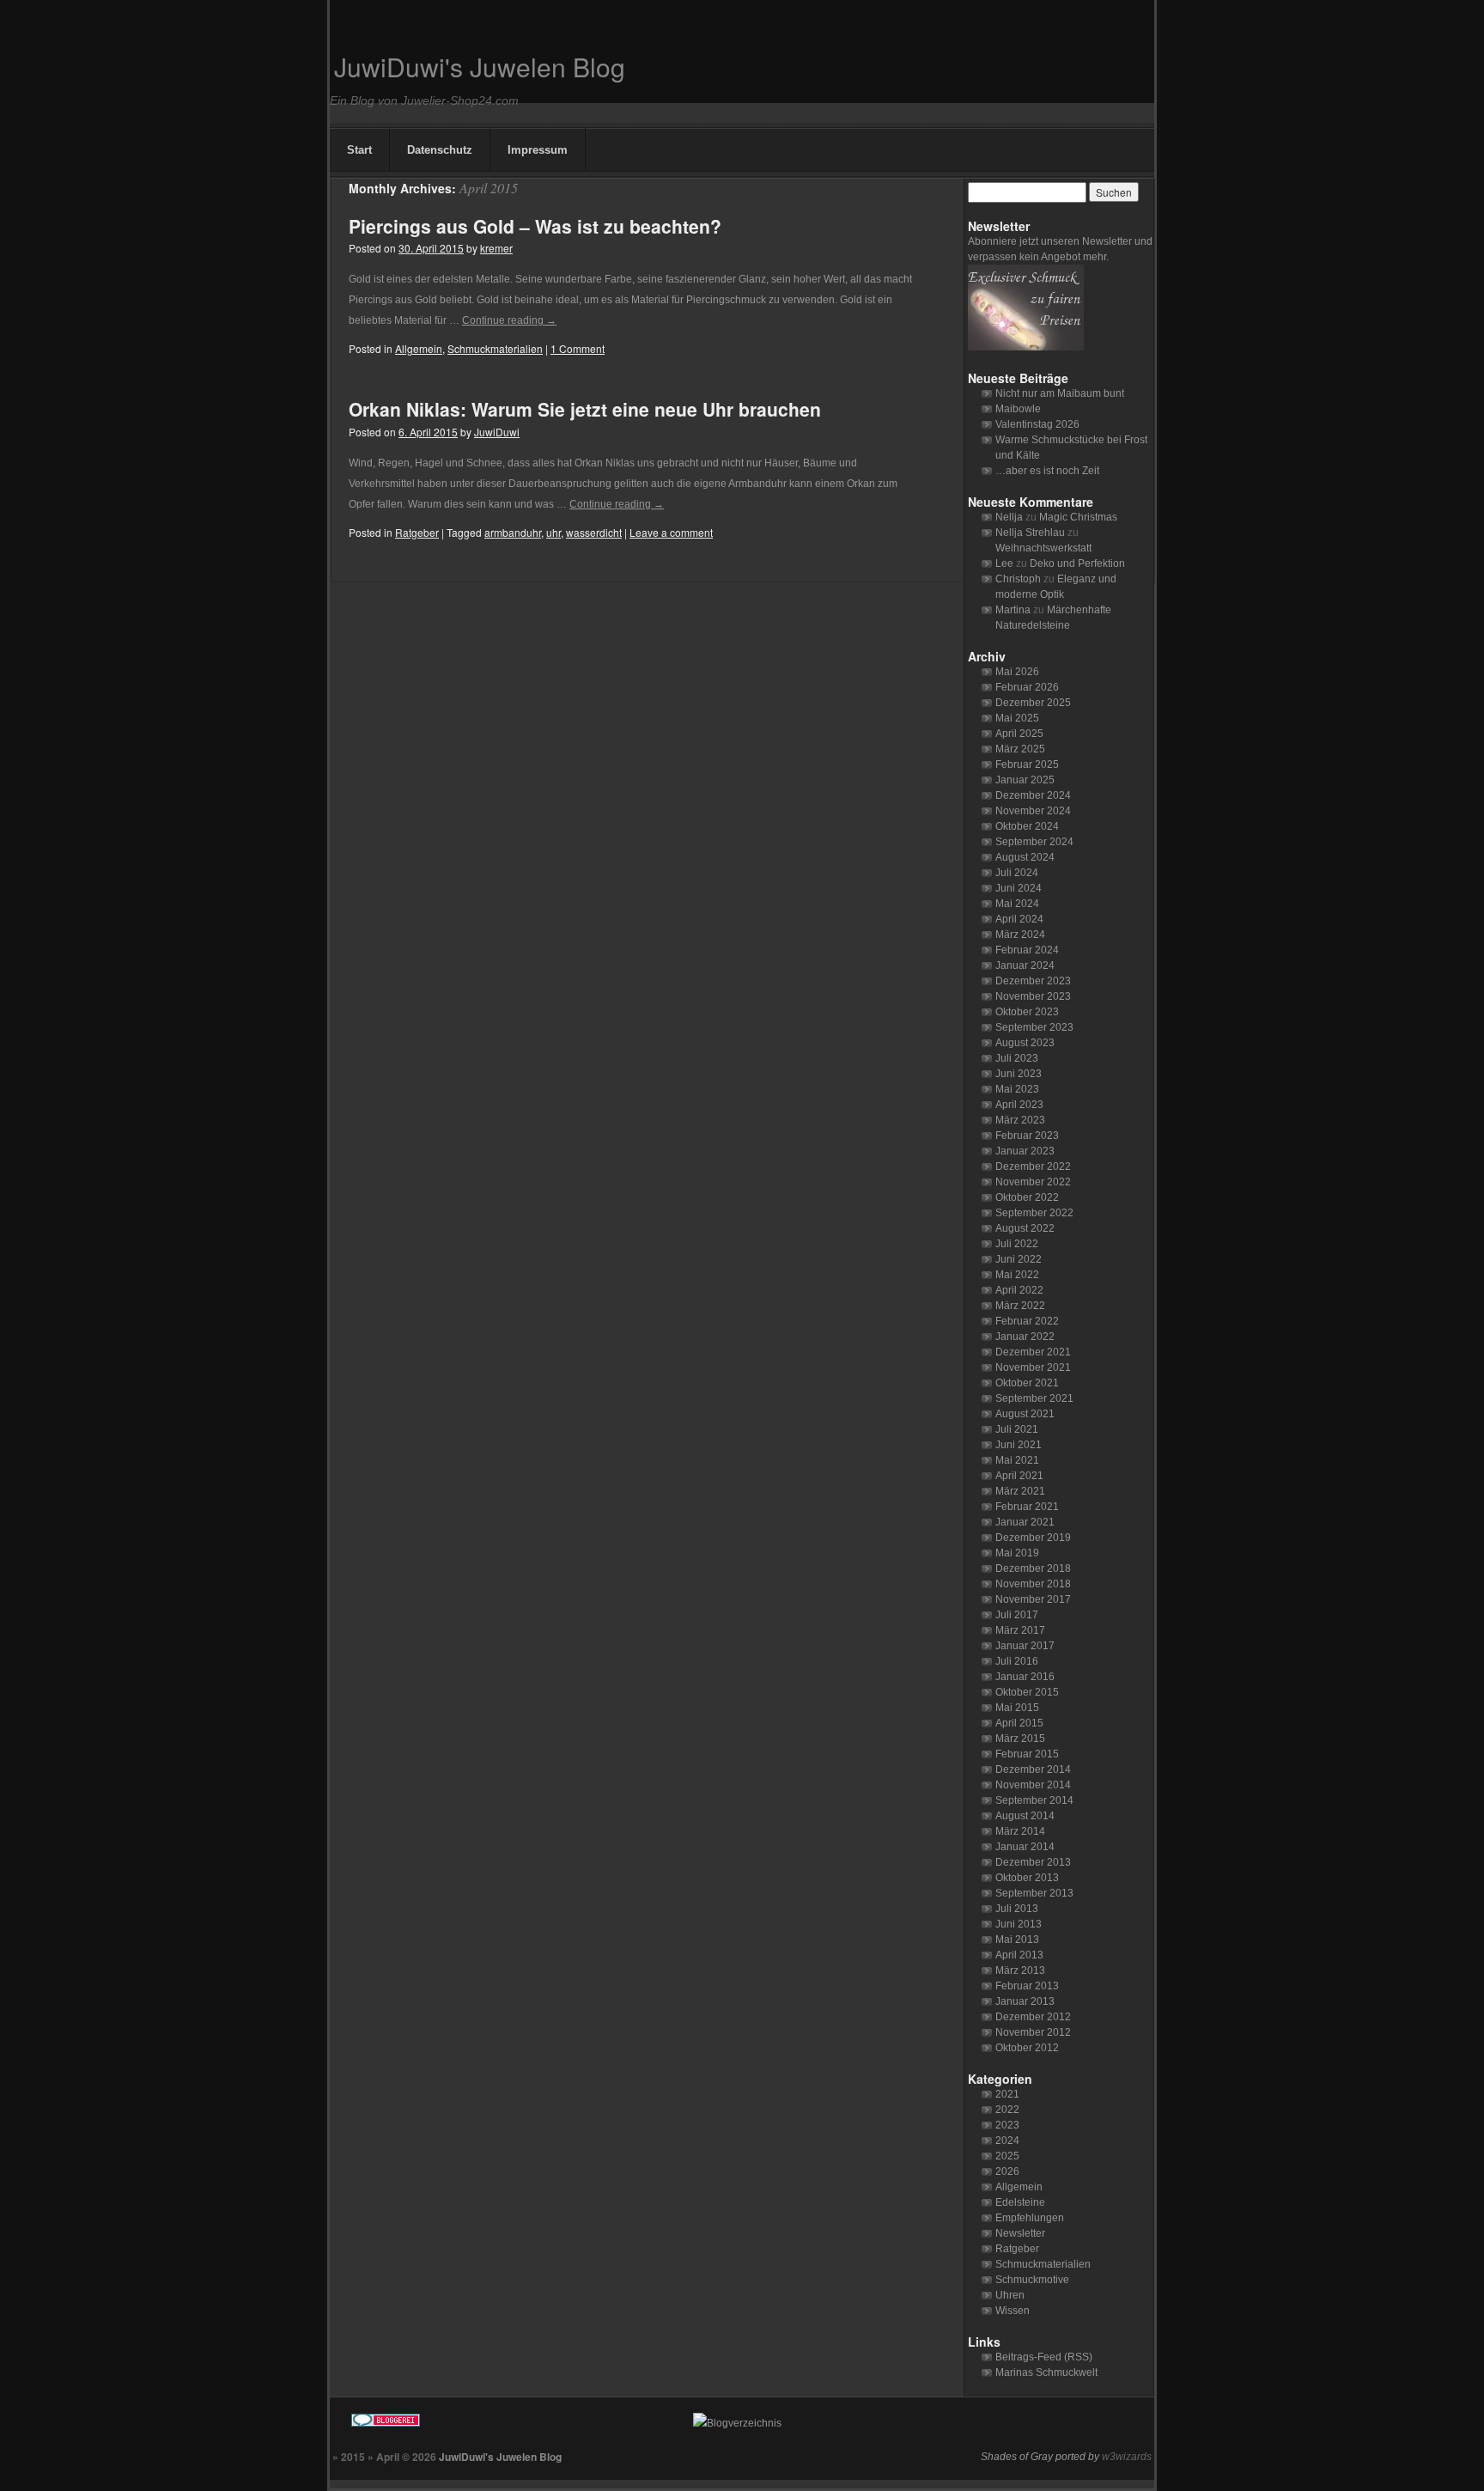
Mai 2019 (1017, 1553)
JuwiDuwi (497, 432)
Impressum (538, 150)
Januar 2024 (1025, 965)
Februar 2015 (1027, 1754)
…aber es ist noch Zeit (1047, 471)
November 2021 (1033, 1367)
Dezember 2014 (1033, 1769)
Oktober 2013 (1027, 1878)
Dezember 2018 (1033, 1568)
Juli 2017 (1017, 1615)
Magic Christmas (1078, 517)
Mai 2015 (1017, 1708)
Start (359, 150)
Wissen (1013, 2311)
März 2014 (1020, 1831)
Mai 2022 (1017, 1275)
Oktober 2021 (1027, 1383)
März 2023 (1020, 1120)
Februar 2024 (1027, 950)
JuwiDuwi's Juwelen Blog (480, 67)
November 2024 (1033, 811)
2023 (1007, 2125)
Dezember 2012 (1033, 2017)
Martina (1013, 610)
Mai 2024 (1017, 904)
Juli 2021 (1017, 1429)
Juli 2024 (1017, 873)
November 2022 (1033, 1182)
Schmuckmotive (1032, 2280)
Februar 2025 (1027, 764)
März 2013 (1020, 1970)
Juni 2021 (1019, 1445)
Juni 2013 (1019, 1924)
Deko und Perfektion (1077, 563)
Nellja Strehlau (1030, 533)
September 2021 (1034, 1398)
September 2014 (1034, 1800)
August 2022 (1025, 1228)
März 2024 (1020, 935)
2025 (1007, 2156)
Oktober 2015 (1027, 1692)
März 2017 (1020, 1630)
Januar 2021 (1025, 1522)
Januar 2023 (1025, 1151)
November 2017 (1033, 1599)
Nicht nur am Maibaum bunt (1060, 393)
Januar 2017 (1025, 1646)
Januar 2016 (1025, 1677)
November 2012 (1033, 2032)
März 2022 (1020, 1306)
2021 (1007, 2094)
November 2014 (1033, 1785)
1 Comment (578, 348)
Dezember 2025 (1033, 703)
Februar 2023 (1027, 1136)
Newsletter (1020, 2233)
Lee (1004, 563)
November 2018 (1033, 1584)
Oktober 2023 (1027, 1012)
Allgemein (419, 348)
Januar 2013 (1025, 2001)
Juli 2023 (1017, 1058)
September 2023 (1034, 1027)
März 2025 (1020, 749)
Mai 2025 (1017, 718)
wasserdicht (594, 532)
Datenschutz (440, 150)
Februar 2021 (1027, 1507)
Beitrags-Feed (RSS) (1044, 2357)
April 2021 (1019, 1476)
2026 (1007, 2171)
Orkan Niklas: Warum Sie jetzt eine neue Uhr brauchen (585, 409)
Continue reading (509, 320)
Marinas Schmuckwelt (1046, 2372)
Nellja (1009, 517)
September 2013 (1034, 1893)
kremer (496, 248)
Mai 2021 (1017, 1460)
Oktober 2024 (1027, 826)
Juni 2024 (1019, 888)
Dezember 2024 (1033, 795)
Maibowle (1018, 409)
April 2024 (1019, 919)
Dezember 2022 (1033, 1166)
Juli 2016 (1017, 1661)
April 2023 (1019, 1105)
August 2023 (1025, 1043)
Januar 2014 (1025, 1847)
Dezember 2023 (1033, 981)
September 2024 (1034, 842)
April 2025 (1019, 734)
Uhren (1010, 2295)
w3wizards (1127, 2457)
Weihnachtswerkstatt (1043, 548)
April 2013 (1019, 1955)
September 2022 (1034, 1213)
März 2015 (1020, 1739)
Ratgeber (417, 532)
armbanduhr (513, 532)
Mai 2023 (1017, 1089)
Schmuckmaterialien (495, 348)
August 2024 (1025, 857)
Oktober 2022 (1027, 1197)
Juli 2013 (1017, 1909)
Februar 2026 (1027, 687)
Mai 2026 (1017, 672)
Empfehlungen (1030, 2218)
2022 (1007, 2110)
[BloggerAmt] (893, 2423)
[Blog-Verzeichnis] (506, 2423)
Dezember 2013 (1033, 1862)
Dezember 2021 (1033, 1352)
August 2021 (1025, 1414)
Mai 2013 (1017, 1940)
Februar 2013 (1027, 1986)
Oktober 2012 (1027, 2048)
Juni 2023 (1019, 1074)
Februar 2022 (1027, 1321)
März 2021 (1020, 1491)
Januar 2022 (1025, 1337)
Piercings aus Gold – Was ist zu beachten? (535, 226)
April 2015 (1019, 1723)
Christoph (1018, 579)
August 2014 (1025, 1816)
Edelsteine (1020, 2202)
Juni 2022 (1019, 1259)
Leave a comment (671, 532)
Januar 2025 (1025, 780)
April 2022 (1019, 1290)
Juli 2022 (1017, 1244)
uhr (553, 532)
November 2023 (1033, 996)
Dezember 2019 (1033, 1538)
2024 (1007, 2141)
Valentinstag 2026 (1037, 424)
